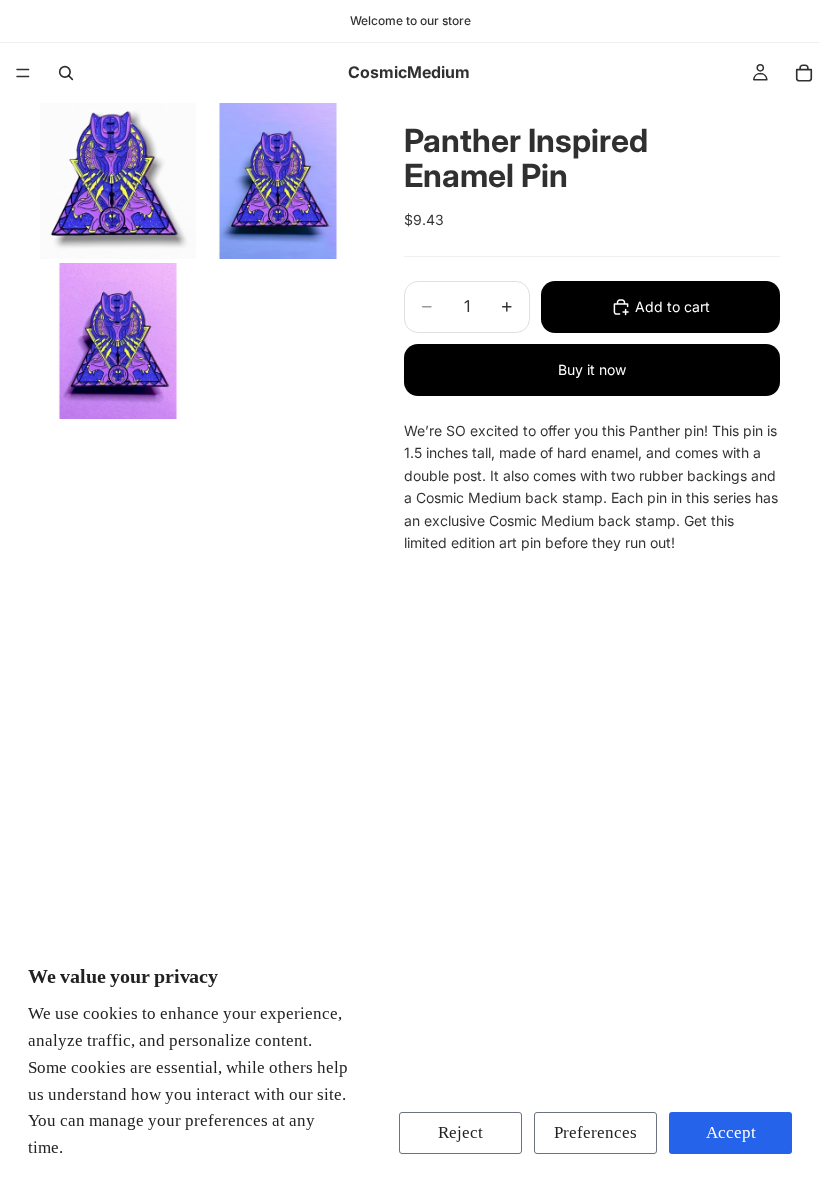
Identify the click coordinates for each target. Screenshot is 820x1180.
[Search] (66, 73)
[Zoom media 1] (118, 181)
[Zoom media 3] (118, 341)
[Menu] (23, 73)
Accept (731, 1132)
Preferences (595, 1132)
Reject (460, 1132)
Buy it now (592, 369)
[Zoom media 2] (278, 181)
